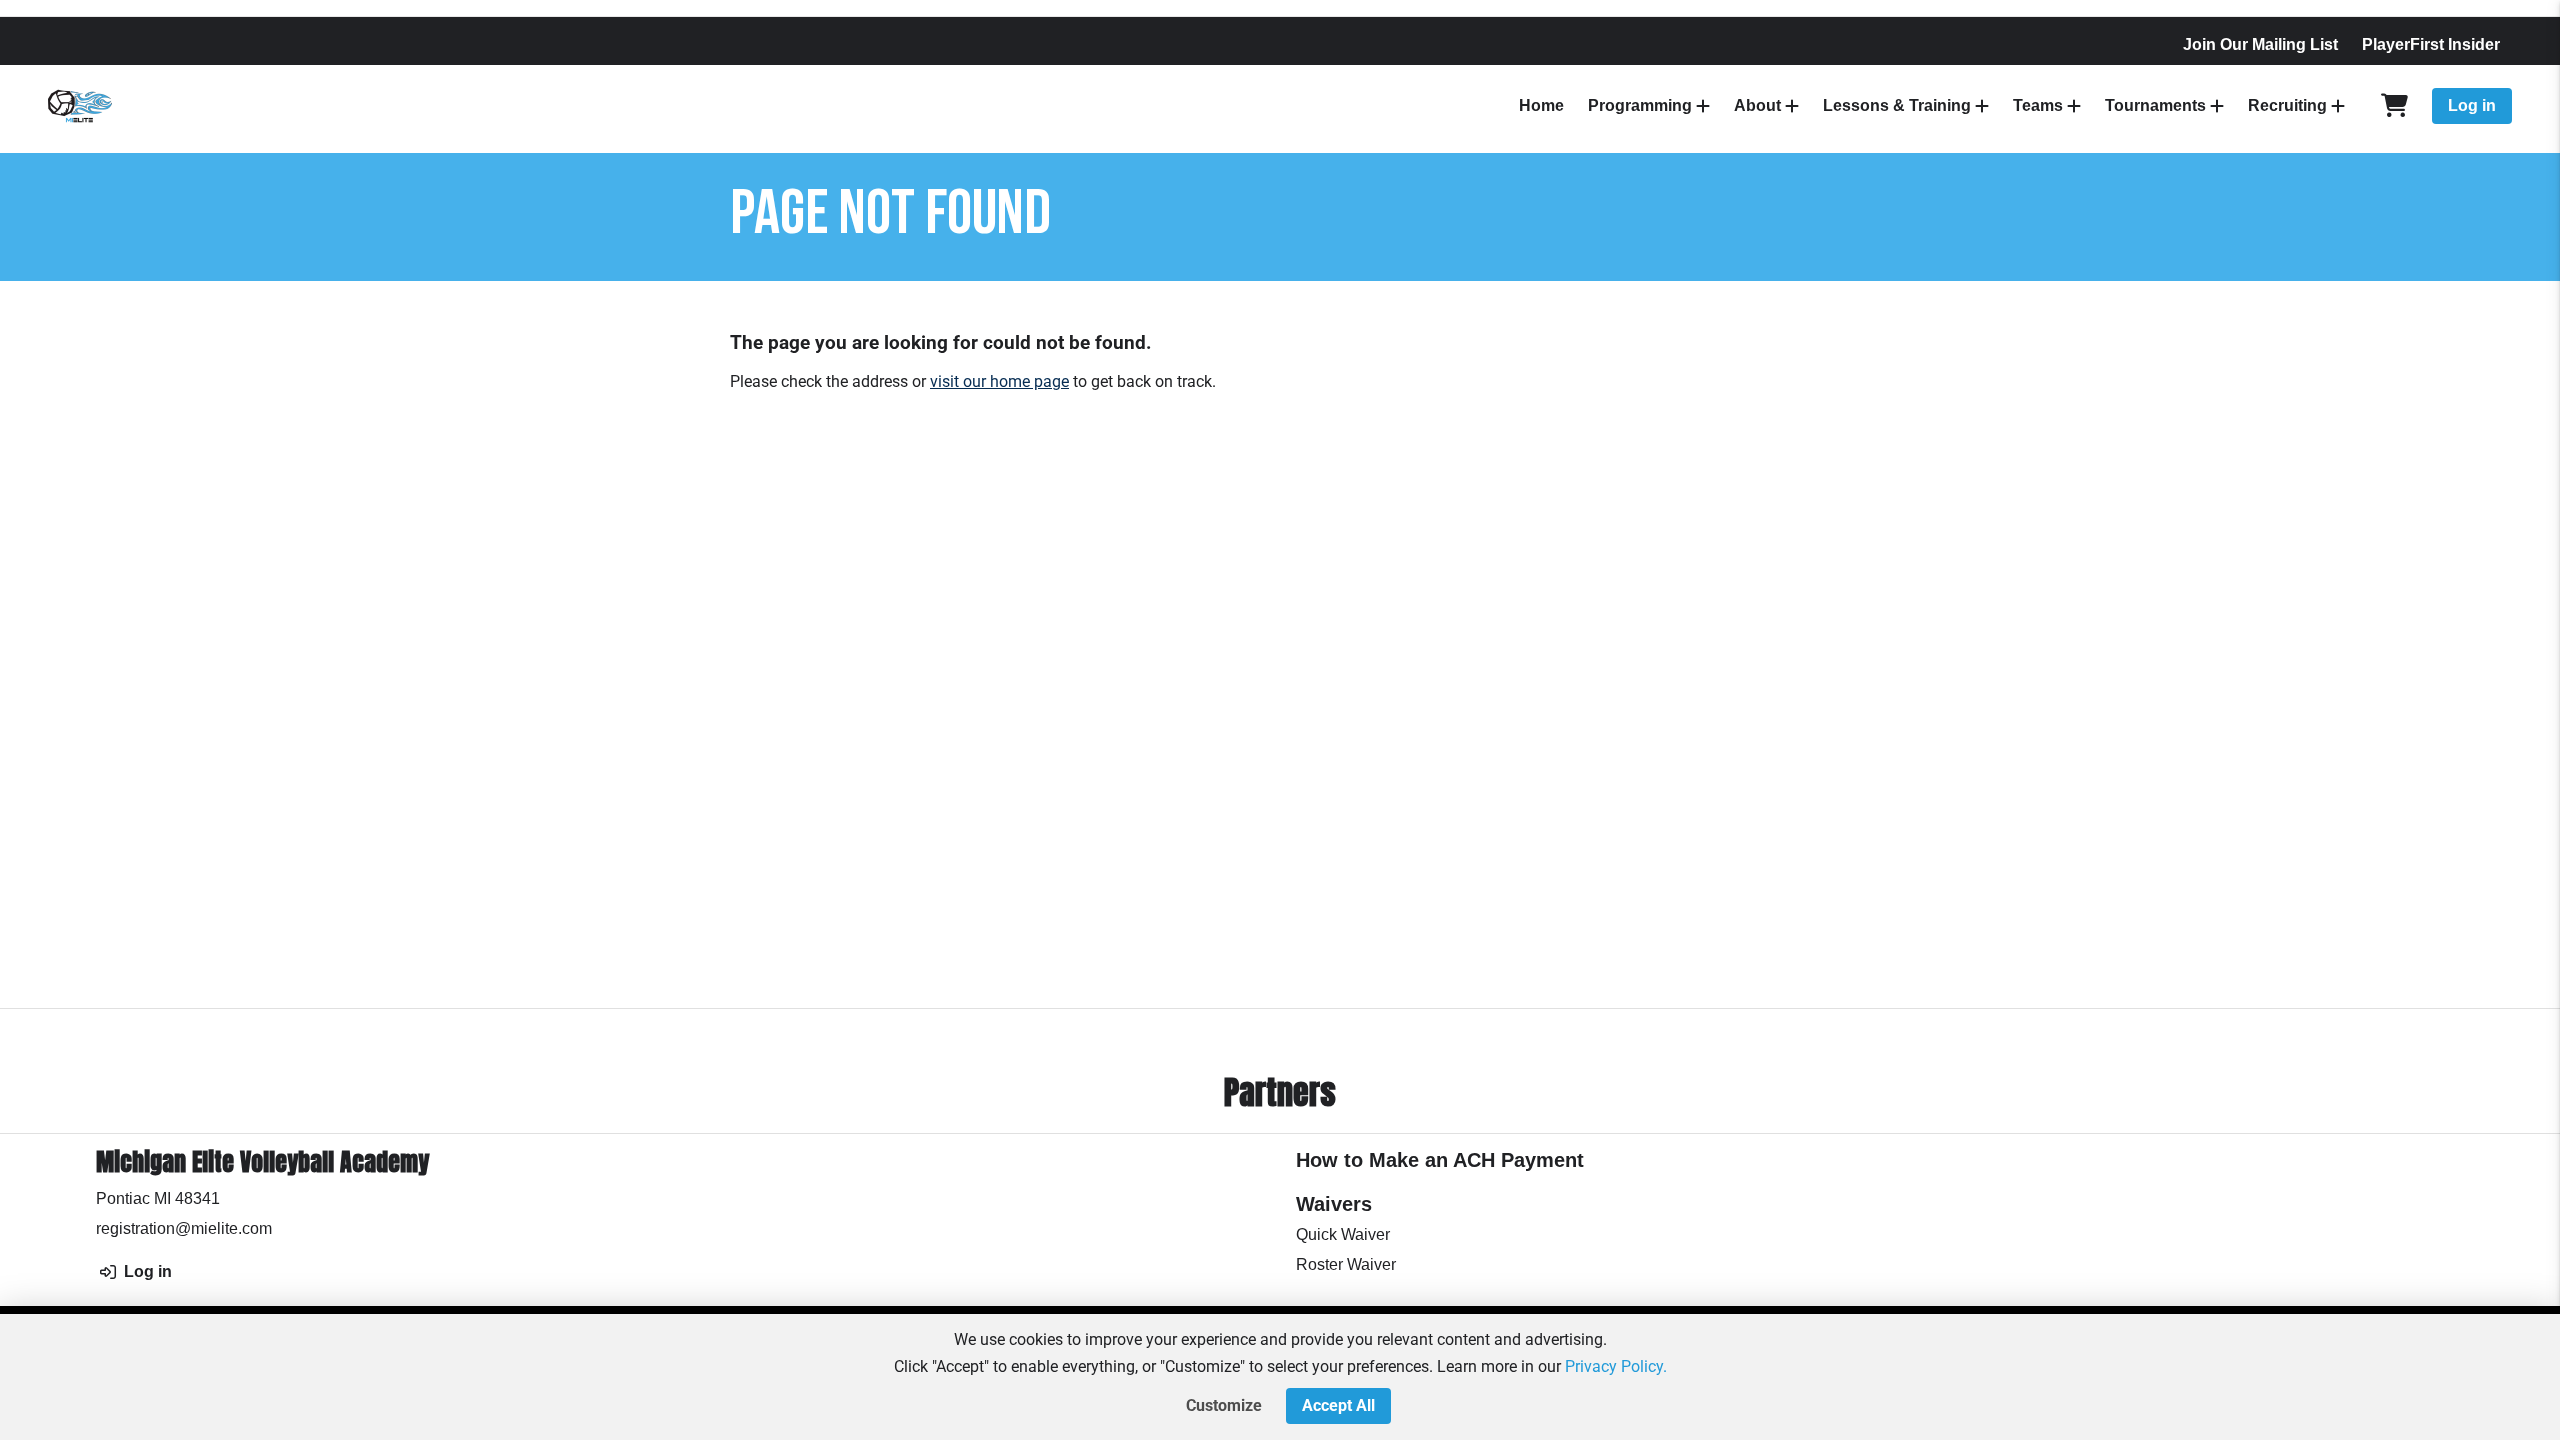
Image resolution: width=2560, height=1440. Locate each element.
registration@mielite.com (184, 1228)
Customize (1224, 1405)
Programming (1640, 105)
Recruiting (2287, 105)
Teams (2038, 105)
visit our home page (999, 381)
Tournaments (2155, 105)
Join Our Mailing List (2260, 44)
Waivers (1334, 1204)
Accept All (1338, 1405)
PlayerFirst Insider (2431, 44)
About (1757, 105)
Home (1541, 105)
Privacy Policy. (1616, 1366)
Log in (2472, 105)
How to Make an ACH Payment (1440, 1160)
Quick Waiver (1343, 1234)
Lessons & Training (1897, 105)
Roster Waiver (1346, 1264)
